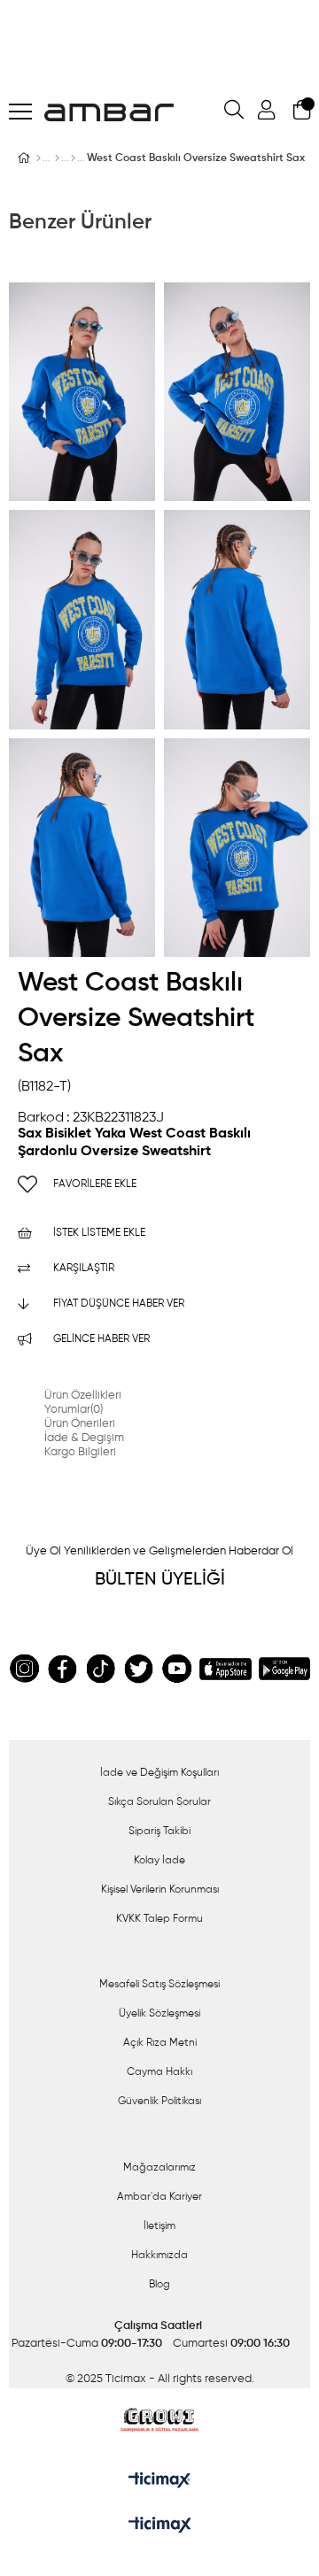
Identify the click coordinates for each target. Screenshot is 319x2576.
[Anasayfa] (39, 158)
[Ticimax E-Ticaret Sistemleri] (160, 2526)
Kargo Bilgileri (80, 1452)
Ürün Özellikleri (83, 1396)
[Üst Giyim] (57, 158)
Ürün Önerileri (80, 1424)
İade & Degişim (84, 1438)
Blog (159, 2285)
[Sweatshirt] (73, 158)
